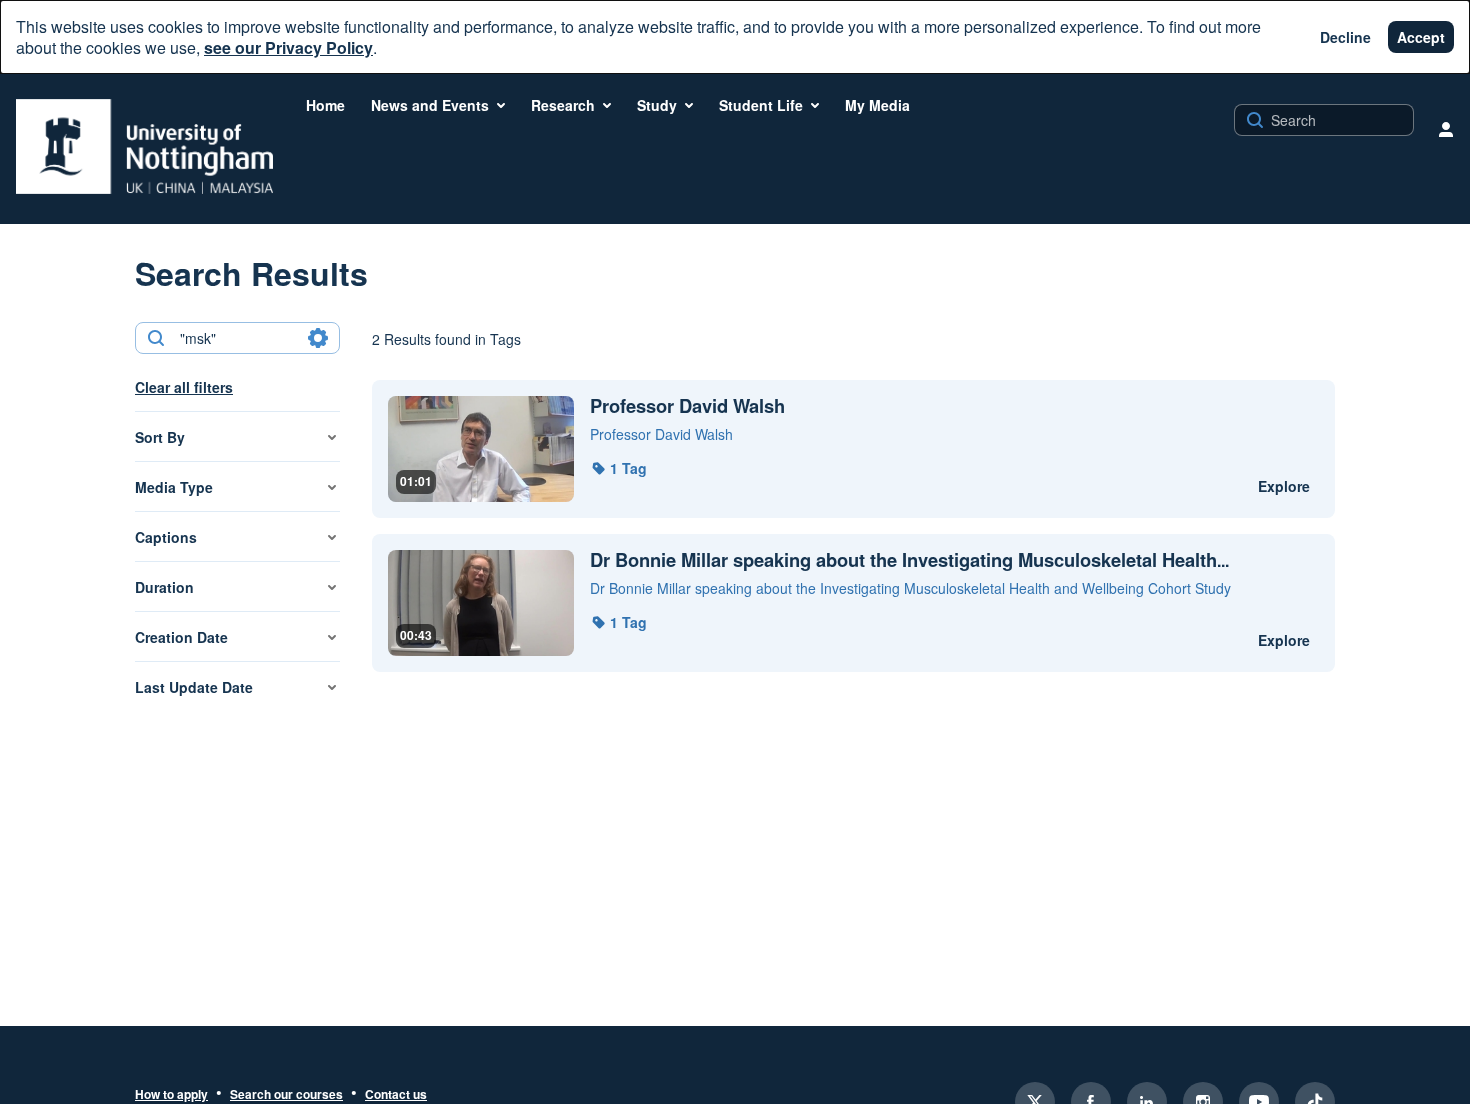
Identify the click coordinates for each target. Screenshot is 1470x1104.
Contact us (396, 1095)
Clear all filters (184, 387)
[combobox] (236, 338)
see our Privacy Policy (288, 47)
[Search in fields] (318, 338)
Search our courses (286, 1095)
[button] (618, 468)
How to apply (171, 1095)
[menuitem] (325, 105)
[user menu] (1446, 129)
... (909, 560)
